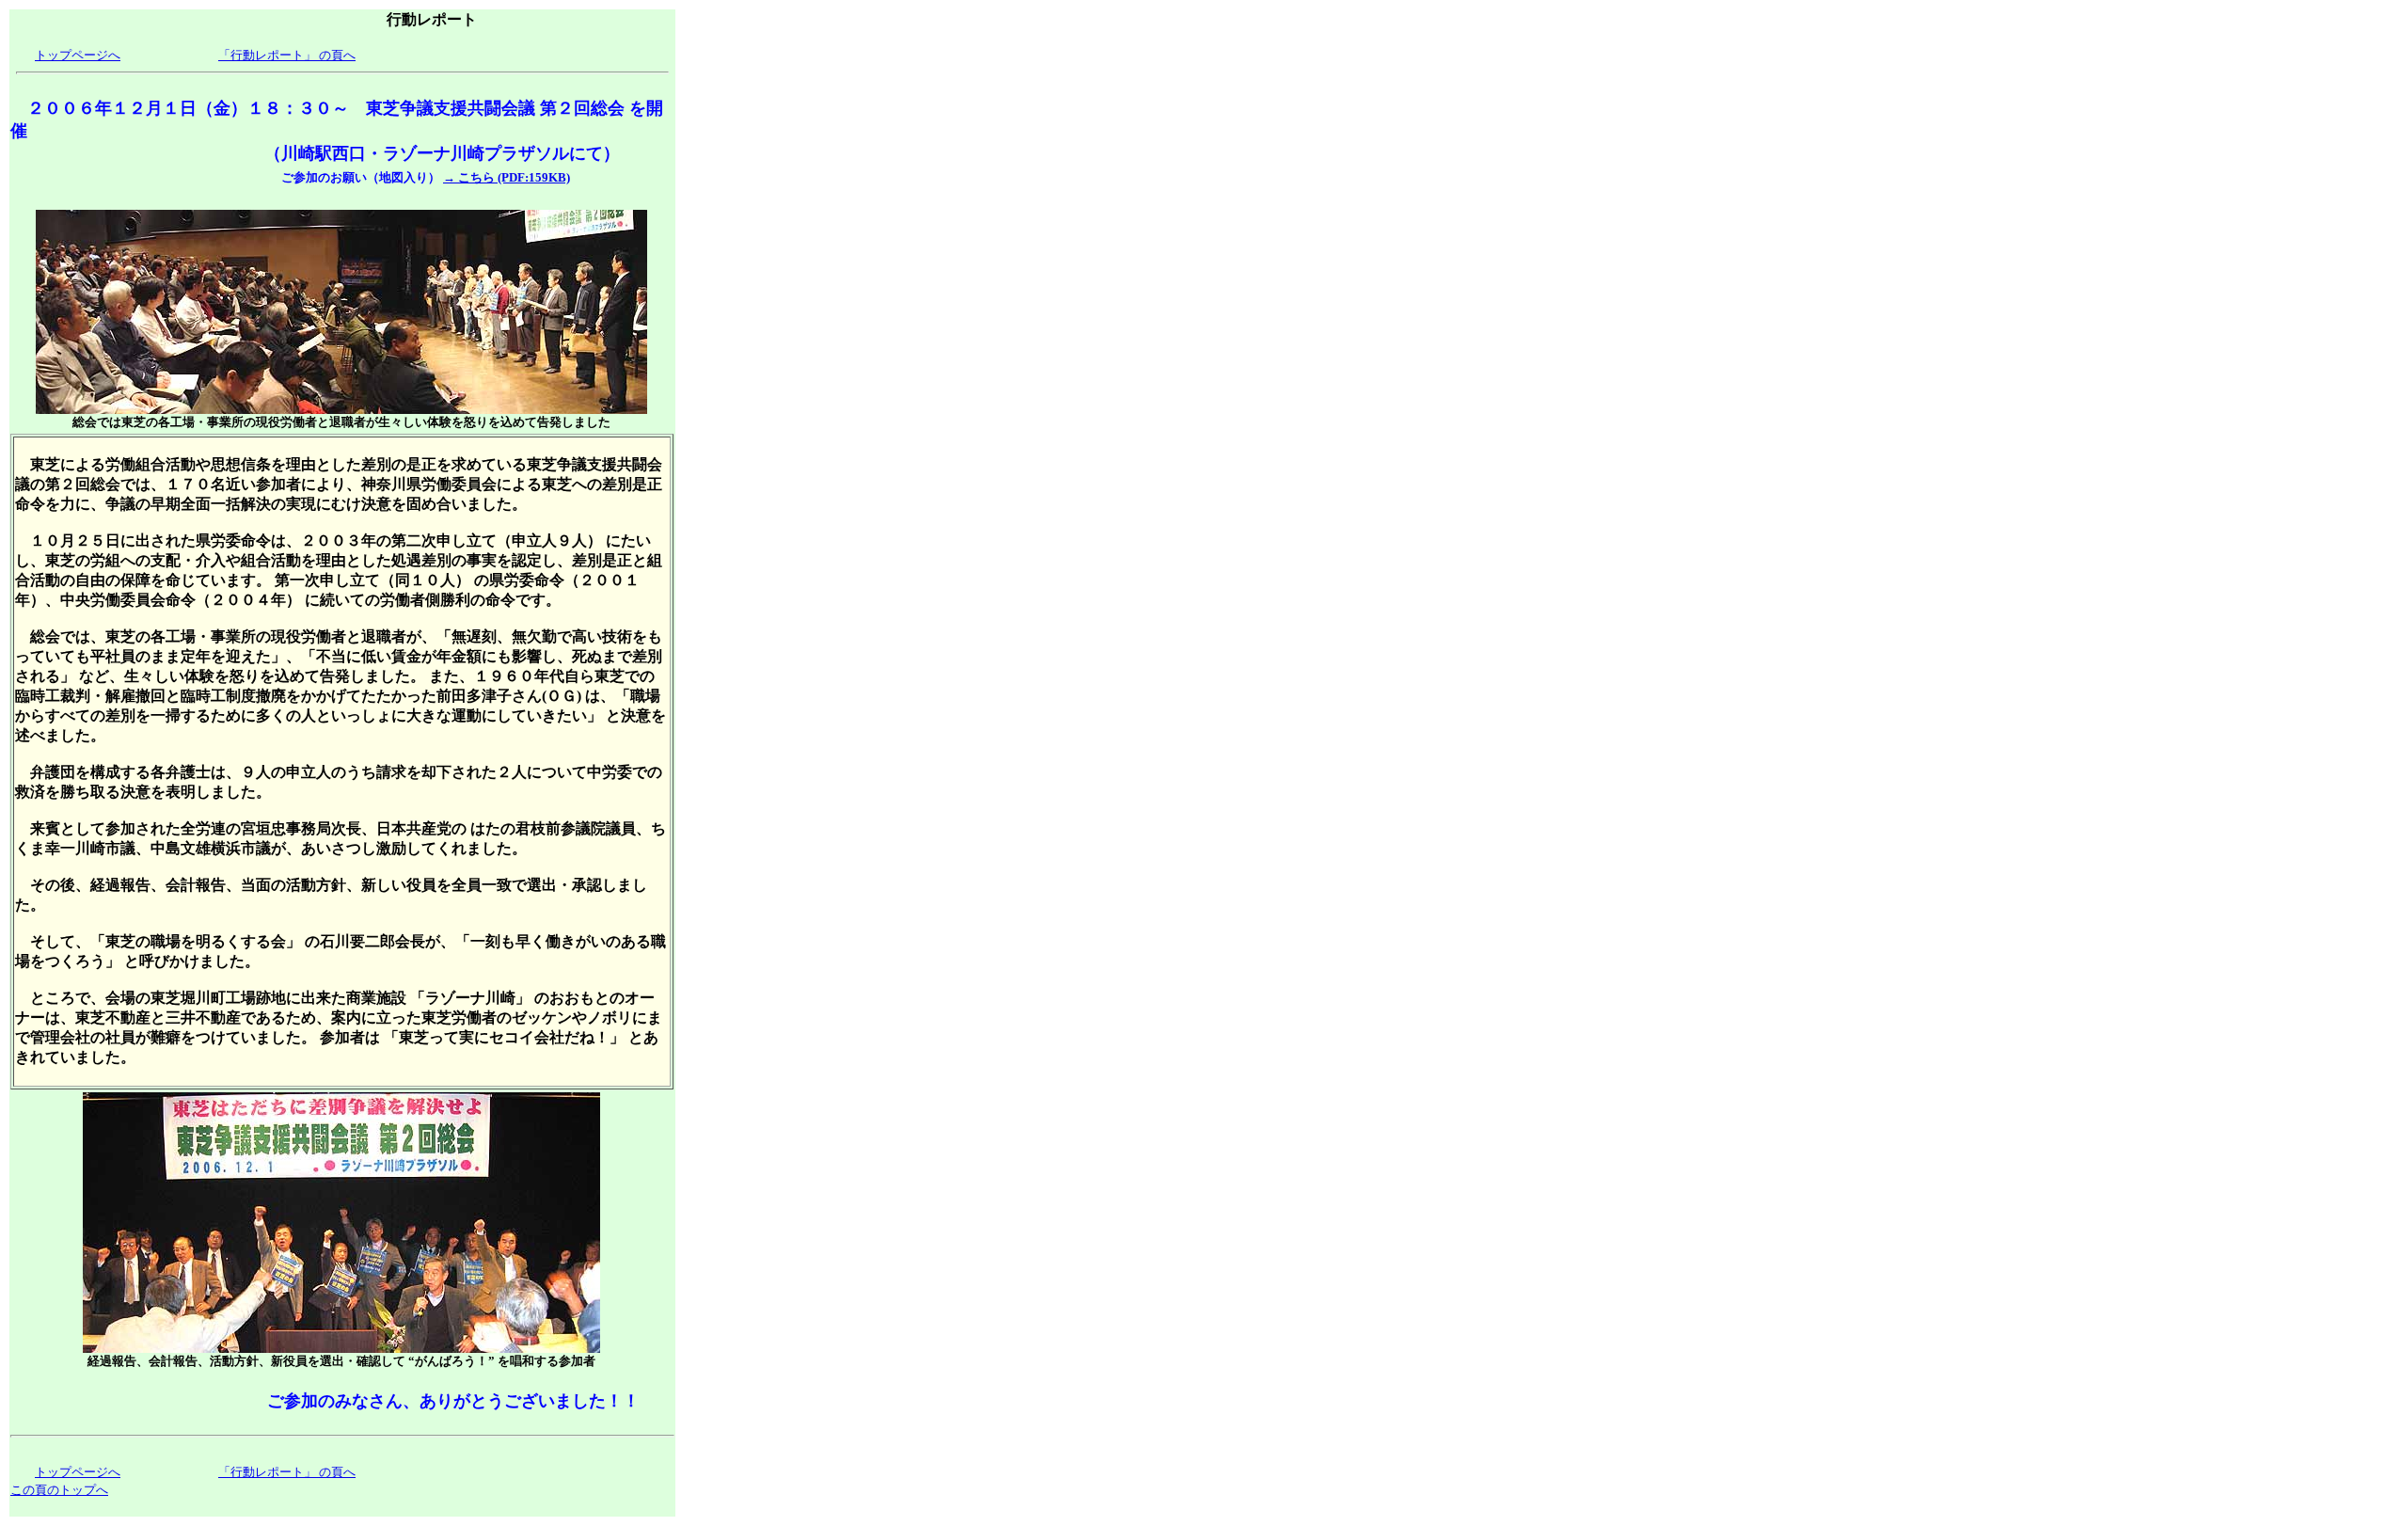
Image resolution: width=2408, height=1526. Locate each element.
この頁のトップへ (59, 1490)
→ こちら (469, 177)
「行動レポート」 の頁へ (287, 55)
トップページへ (78, 55)
